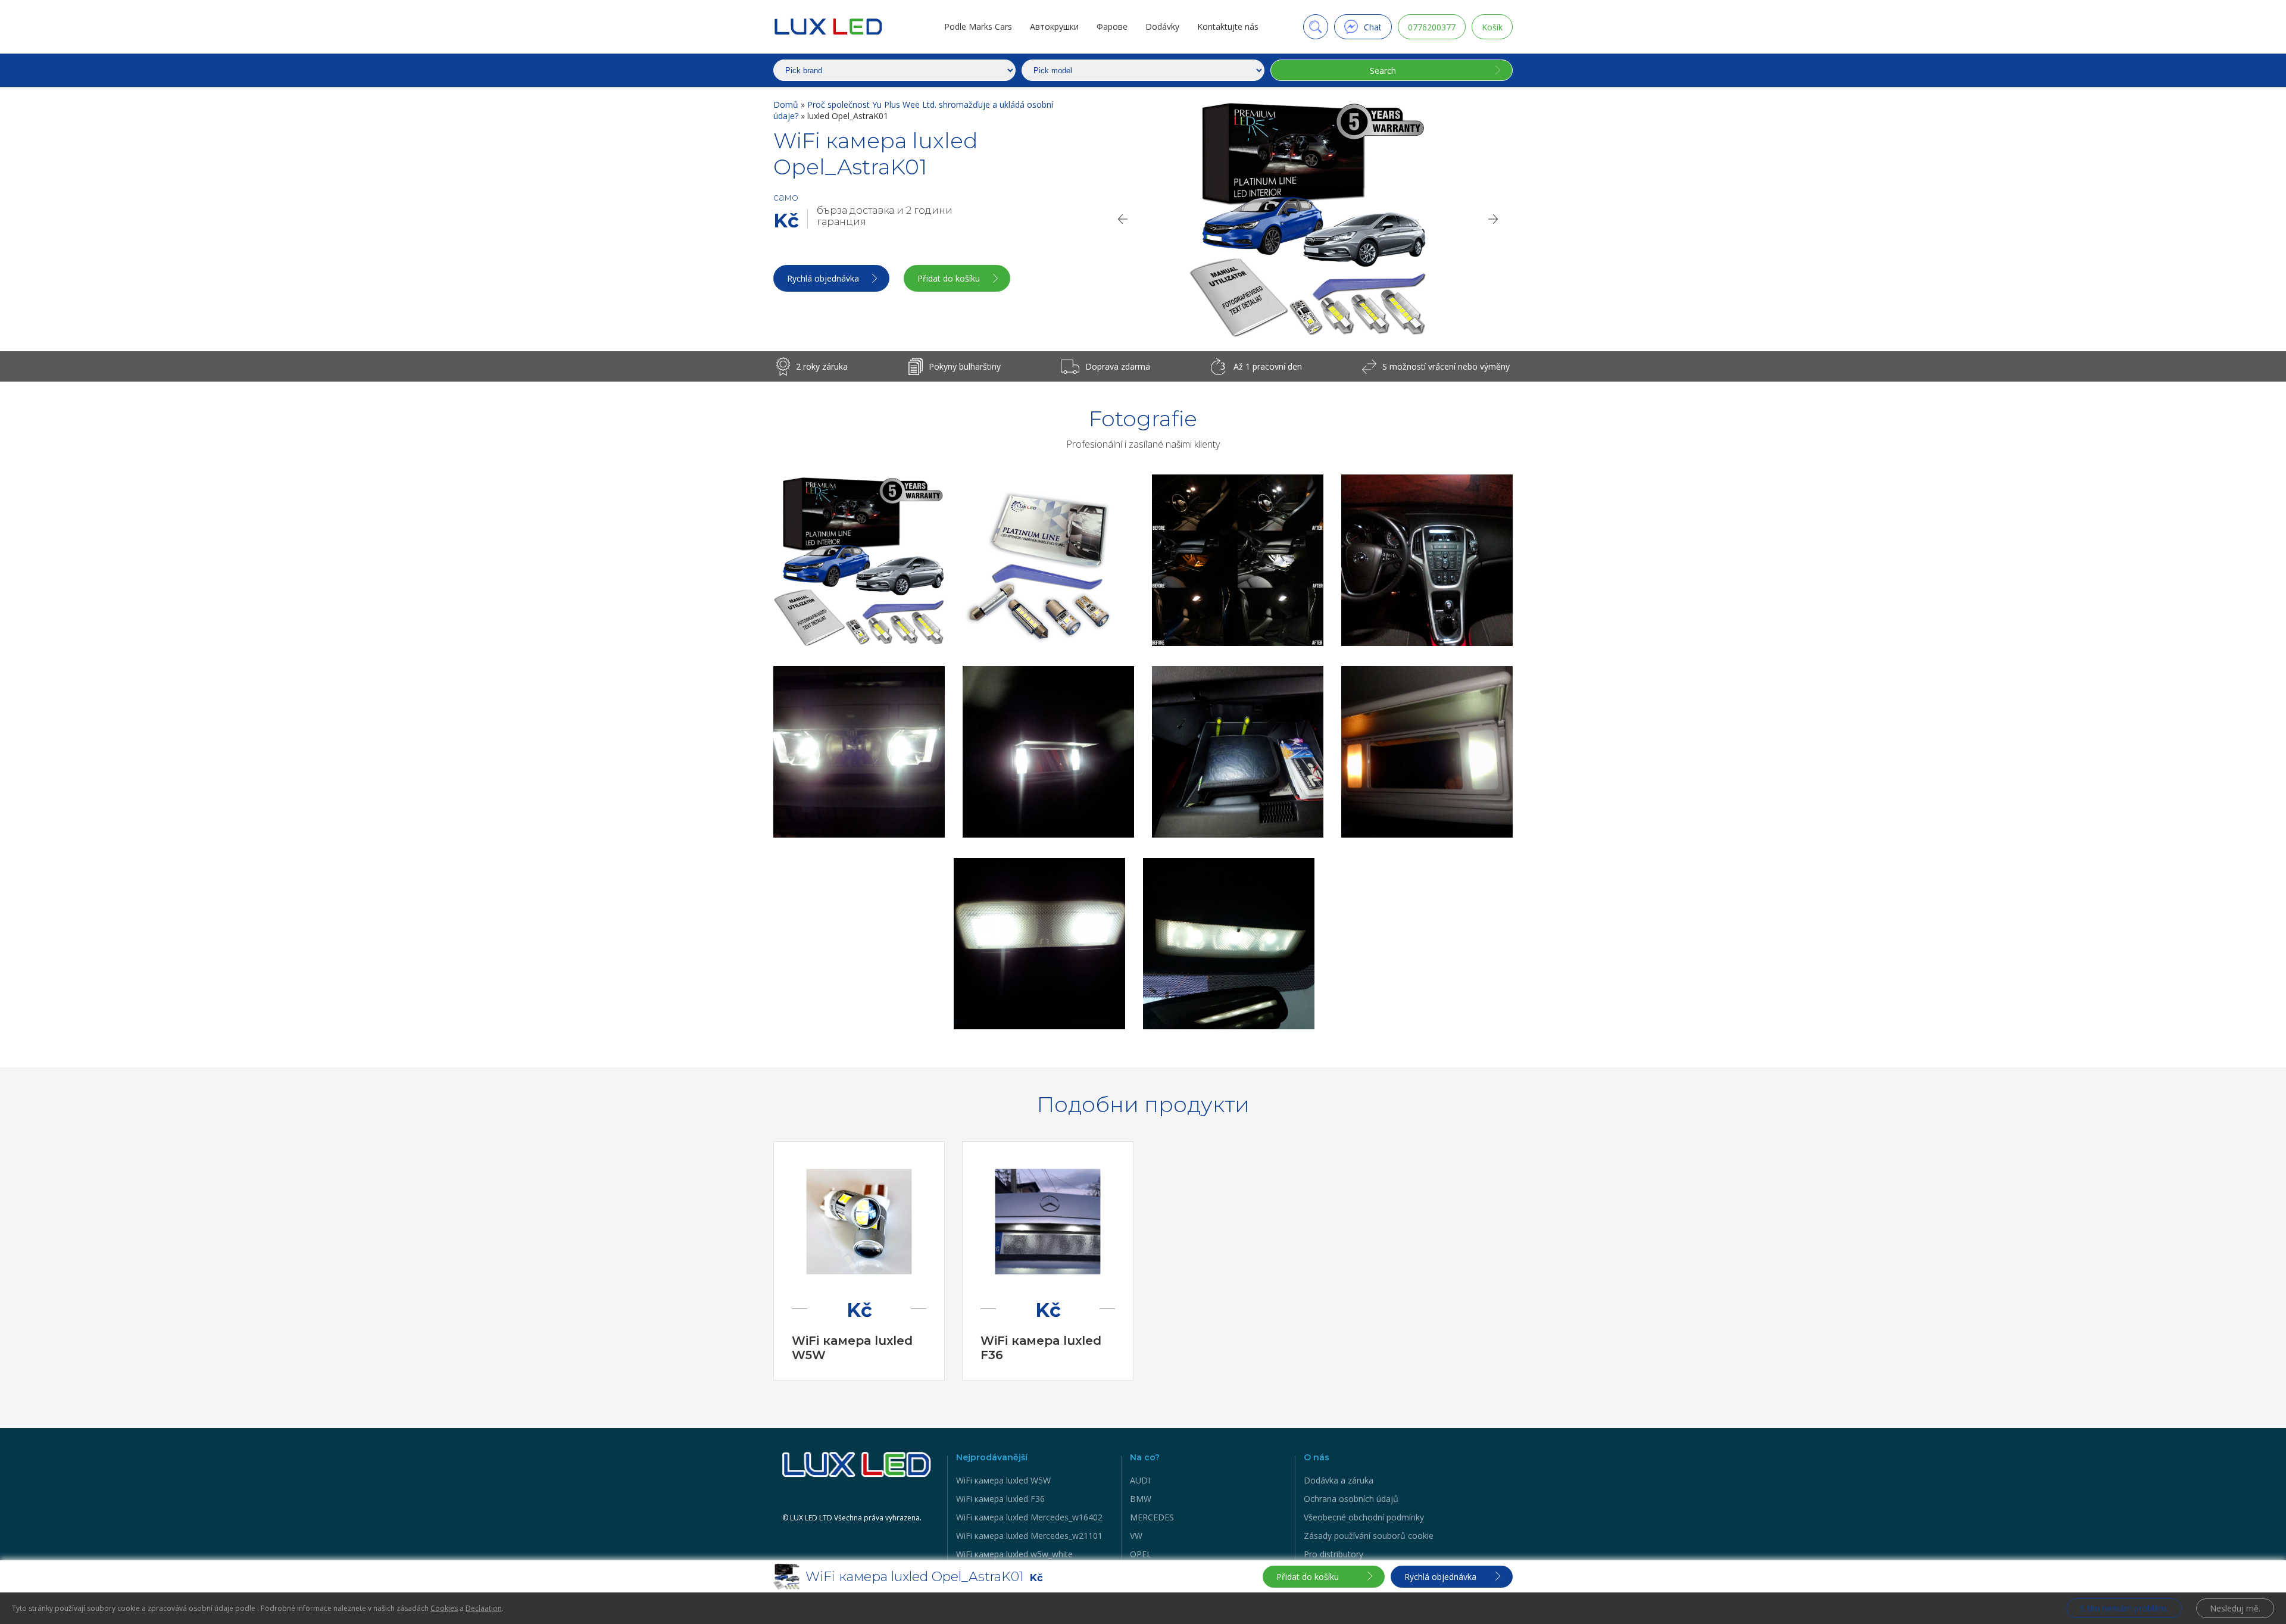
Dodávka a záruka (1339, 1480)
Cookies (444, 1608)
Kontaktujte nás (1228, 26)
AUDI (1140, 1480)
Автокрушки (1054, 26)
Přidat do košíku (949, 278)
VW (1136, 1536)
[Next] (1494, 219)
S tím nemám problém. (2124, 1608)
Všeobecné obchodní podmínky (1364, 1517)
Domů (787, 104)
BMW (1141, 1499)
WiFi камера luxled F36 (1000, 1499)
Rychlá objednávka (823, 278)
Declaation (484, 1608)
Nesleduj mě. (2235, 1608)
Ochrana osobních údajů (1351, 1499)
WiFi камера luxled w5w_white (1014, 1554)
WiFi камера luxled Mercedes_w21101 (1029, 1536)
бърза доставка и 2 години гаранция (885, 216)
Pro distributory (1333, 1554)
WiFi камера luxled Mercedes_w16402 (1029, 1517)
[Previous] (1122, 219)
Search (1383, 71)
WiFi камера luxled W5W (1003, 1480)
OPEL (1141, 1554)
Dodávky (1162, 26)
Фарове (1112, 26)
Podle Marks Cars (978, 26)
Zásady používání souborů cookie (1369, 1536)
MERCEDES (1152, 1517)
